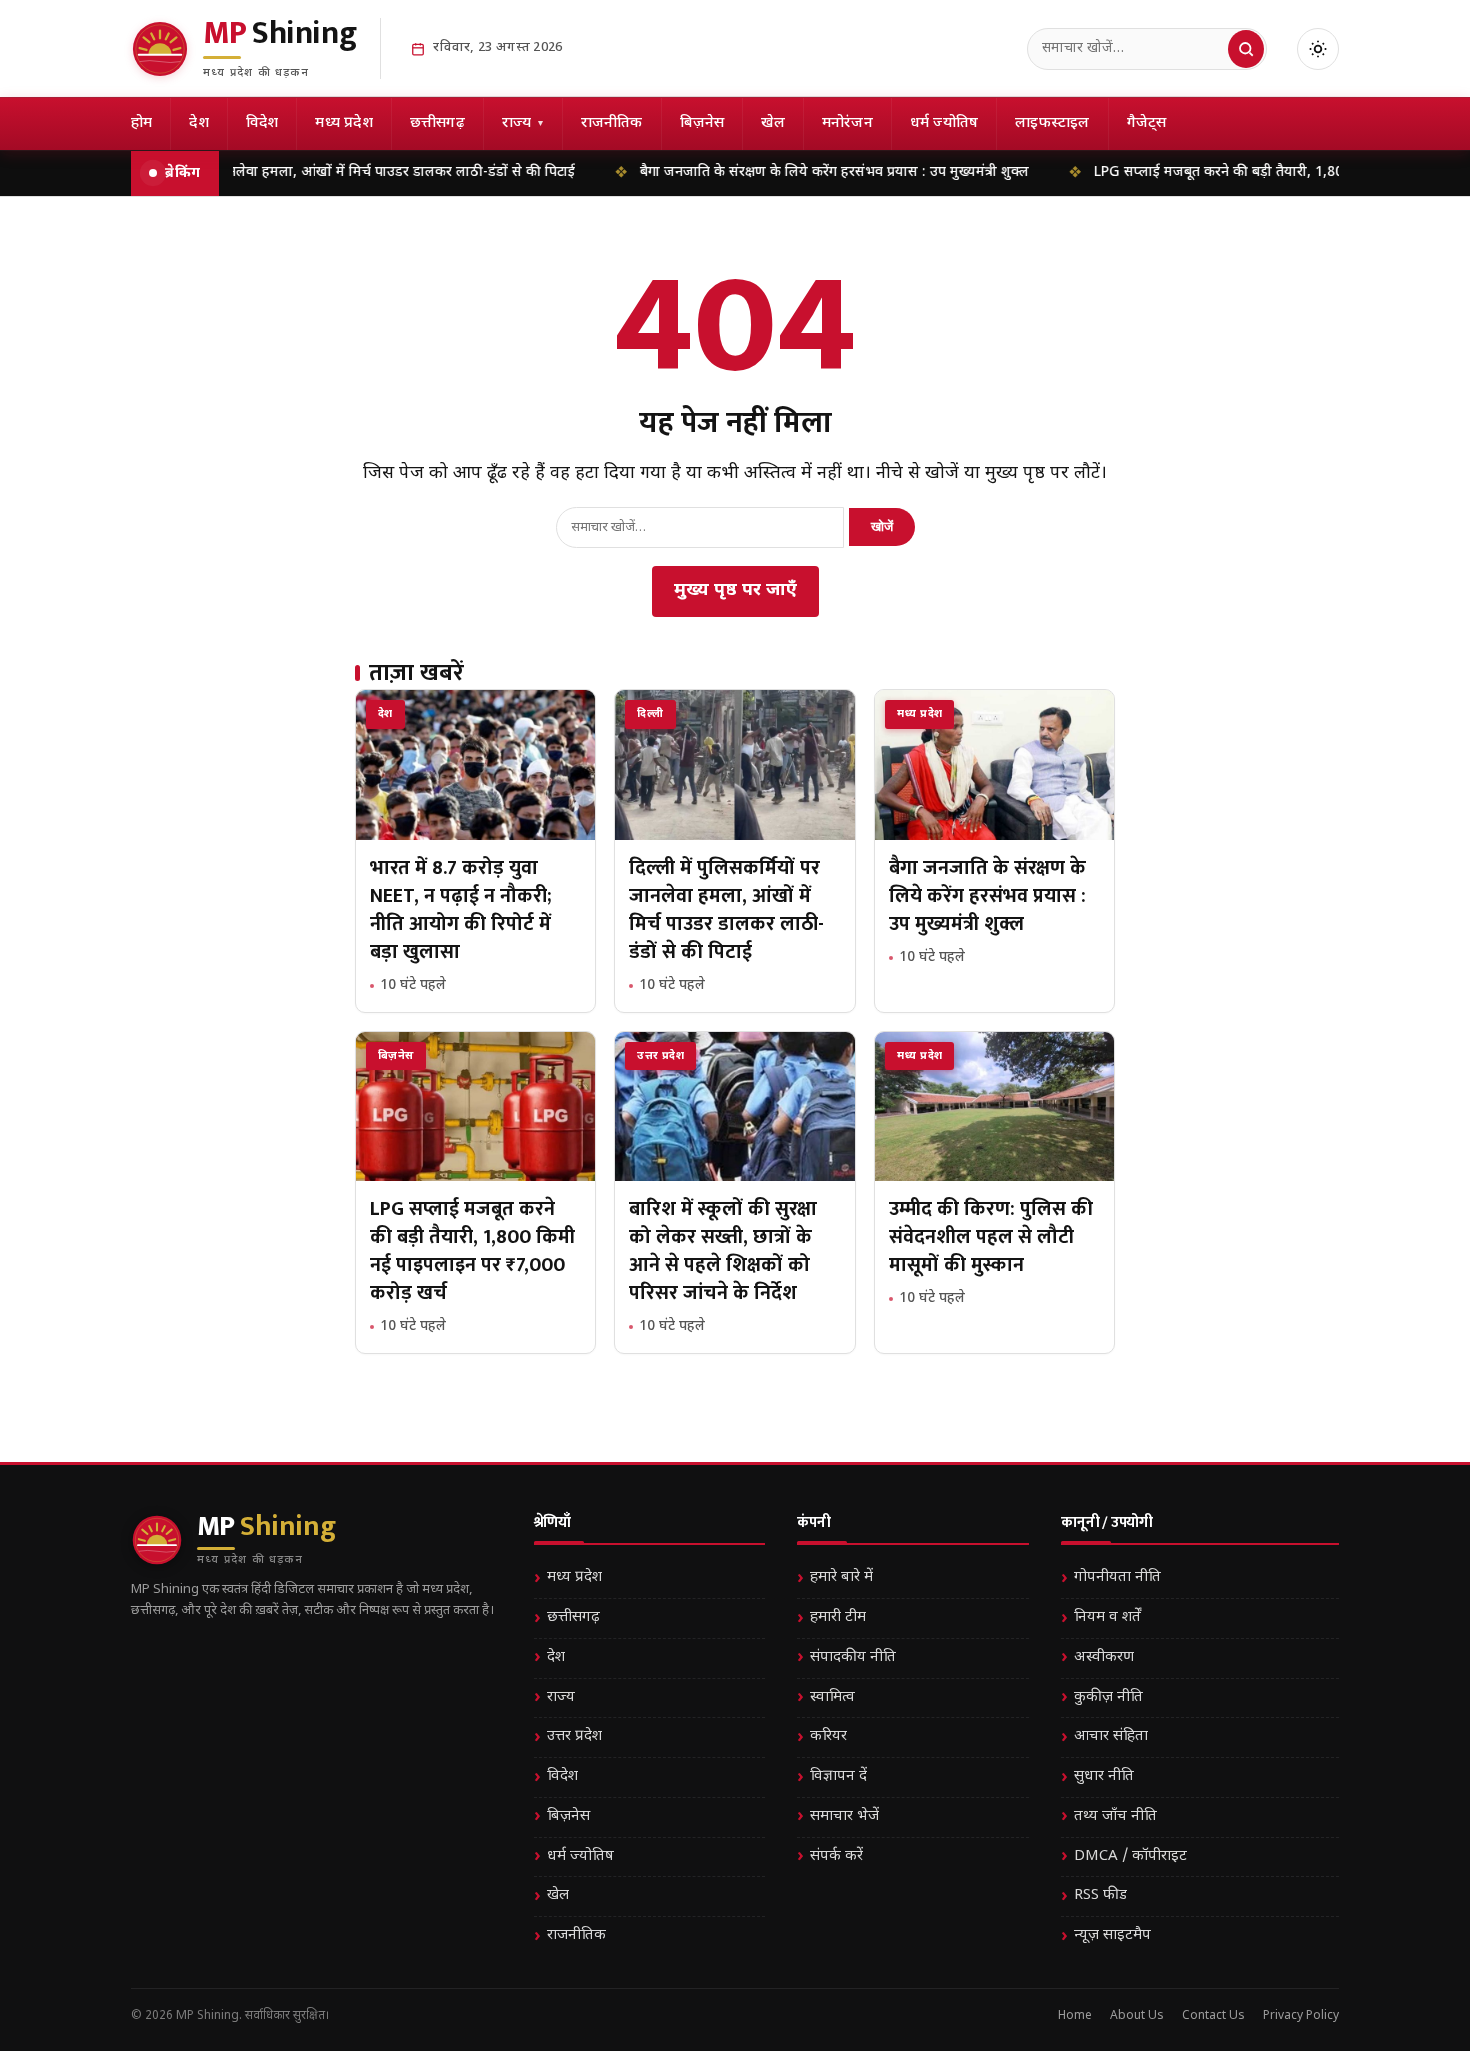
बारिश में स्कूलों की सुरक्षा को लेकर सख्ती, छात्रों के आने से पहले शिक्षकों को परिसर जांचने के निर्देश (723, 1251)
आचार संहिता (1111, 1736)
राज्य (523, 123)
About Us (1137, 2016)
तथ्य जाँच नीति (1115, 1816)
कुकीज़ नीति (1108, 1697)
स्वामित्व (832, 1697)
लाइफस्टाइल (1052, 123)
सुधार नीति (1104, 1776)
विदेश (262, 123)
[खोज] (1246, 49)
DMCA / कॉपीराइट (1130, 1856)
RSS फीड (1100, 1895)
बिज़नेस (702, 123)
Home (1075, 2016)
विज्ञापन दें (838, 1776)
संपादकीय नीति (853, 1657)
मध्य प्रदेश (343, 123)
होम (141, 123)
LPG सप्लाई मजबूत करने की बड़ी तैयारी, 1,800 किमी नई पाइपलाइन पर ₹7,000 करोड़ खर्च (472, 1251)
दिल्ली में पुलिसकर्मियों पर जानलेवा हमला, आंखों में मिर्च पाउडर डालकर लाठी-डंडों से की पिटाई (269, 172)
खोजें (882, 526)
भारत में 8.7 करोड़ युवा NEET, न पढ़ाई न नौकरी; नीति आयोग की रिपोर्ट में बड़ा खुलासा (461, 910)
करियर (828, 1736)
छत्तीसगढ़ (437, 123)
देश (198, 123)
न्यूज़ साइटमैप (1112, 1935)
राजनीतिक (612, 123)
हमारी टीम (838, 1617)
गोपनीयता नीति (1117, 1577)
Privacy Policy (1301, 2016)
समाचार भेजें (844, 1816)
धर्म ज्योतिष (944, 123)
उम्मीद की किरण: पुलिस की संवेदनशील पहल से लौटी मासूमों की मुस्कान (991, 1237)
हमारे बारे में (841, 1577)
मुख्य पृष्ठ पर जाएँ (735, 590)
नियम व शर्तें (1107, 1617)
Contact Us (1213, 2016)
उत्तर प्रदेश (574, 1736)
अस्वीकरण (1104, 1657)
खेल (772, 123)
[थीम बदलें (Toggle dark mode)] (1318, 49)
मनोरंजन (847, 123)
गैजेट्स (1147, 123)
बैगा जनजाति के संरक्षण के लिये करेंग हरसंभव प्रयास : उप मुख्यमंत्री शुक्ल (779, 172)
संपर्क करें (836, 1856)
